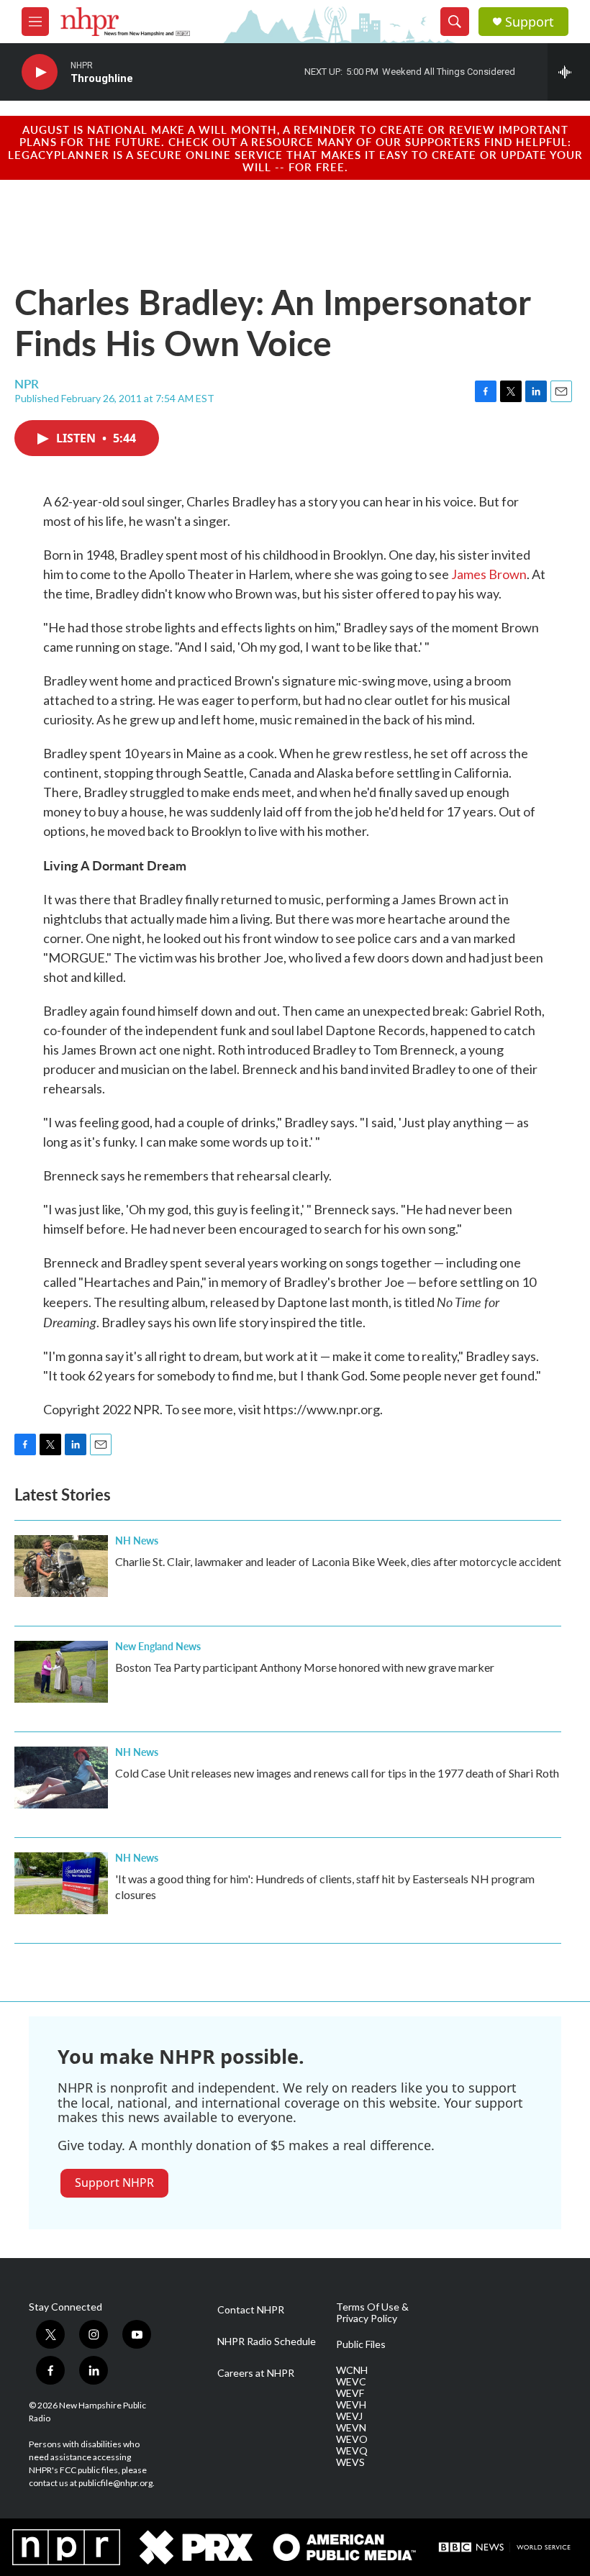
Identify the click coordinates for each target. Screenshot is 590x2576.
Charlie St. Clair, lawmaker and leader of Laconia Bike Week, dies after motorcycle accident (338, 1561)
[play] (40, 72)
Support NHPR (114, 2183)
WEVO (352, 2439)
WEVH (351, 2405)
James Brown (489, 574)
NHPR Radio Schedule (267, 2341)
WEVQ (352, 2451)
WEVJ (349, 2416)
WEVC (351, 2382)
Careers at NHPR (256, 2373)
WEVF (350, 2393)
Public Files (361, 2344)
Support (530, 22)
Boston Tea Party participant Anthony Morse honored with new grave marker (305, 1667)
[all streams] (569, 72)
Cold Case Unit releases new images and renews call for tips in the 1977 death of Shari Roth (337, 1773)
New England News (158, 1646)
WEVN (351, 2428)
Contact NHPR (251, 2310)
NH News (137, 1540)
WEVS (350, 2462)
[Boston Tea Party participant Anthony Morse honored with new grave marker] (61, 1672)
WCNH (352, 2370)
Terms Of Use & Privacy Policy (372, 2313)
